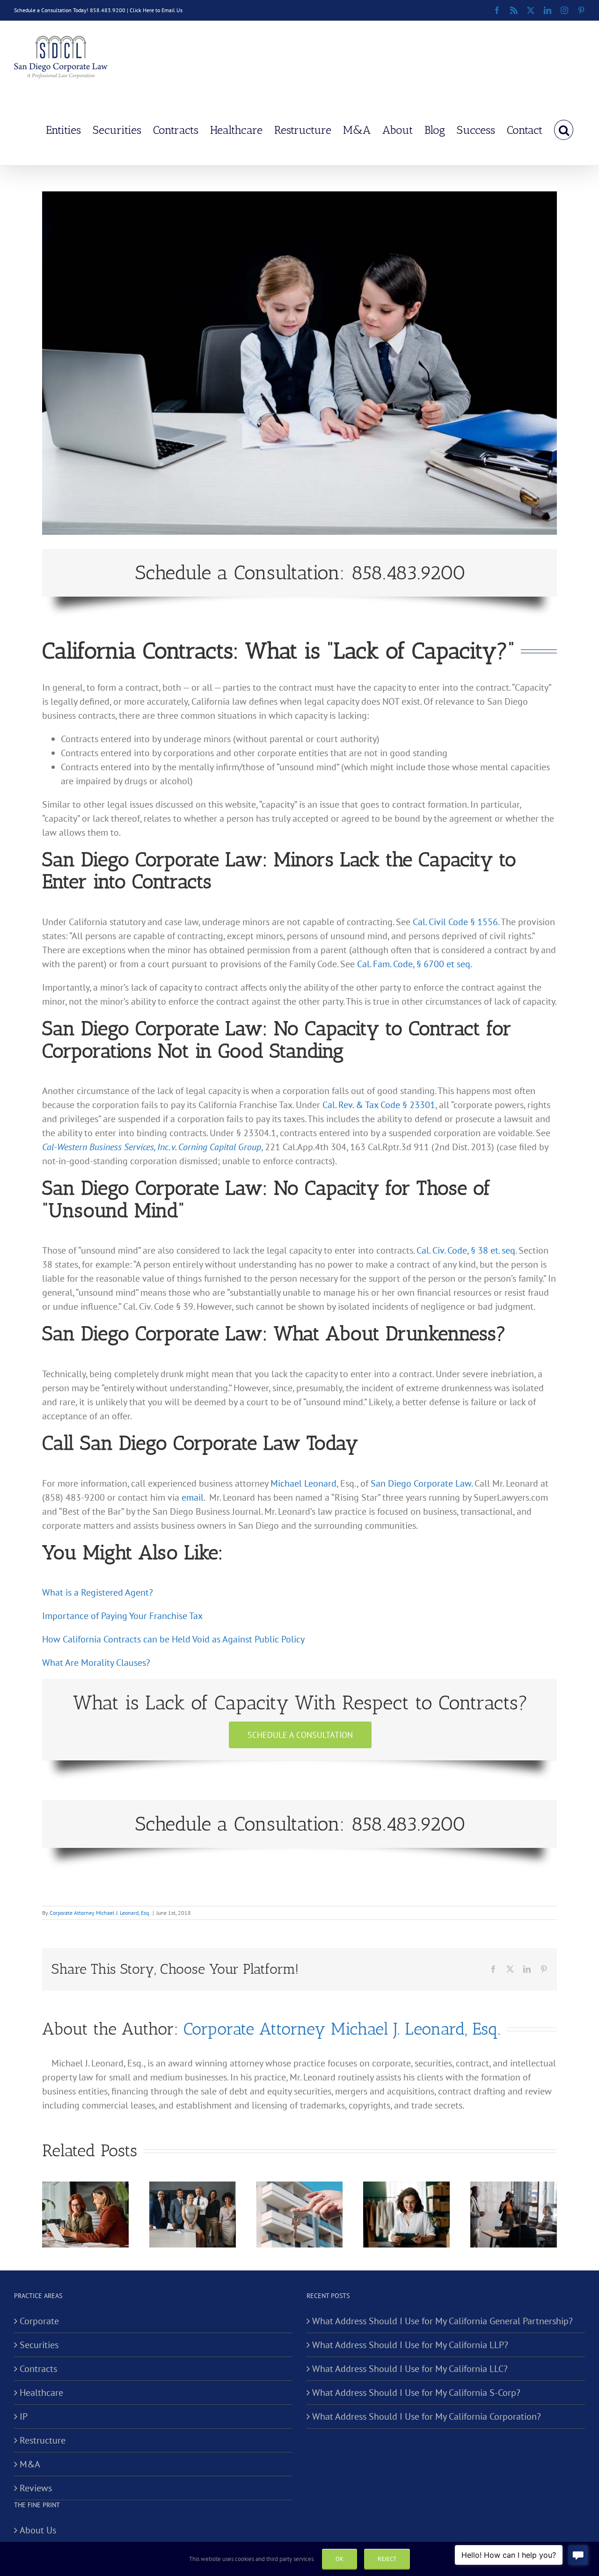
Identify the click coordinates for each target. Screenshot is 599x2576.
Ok (340, 2559)
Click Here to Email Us (156, 10)
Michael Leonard (303, 1483)
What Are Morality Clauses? (96, 1663)
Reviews (36, 2488)
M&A (30, 2464)
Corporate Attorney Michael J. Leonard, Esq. (100, 1913)
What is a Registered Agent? (98, 1592)
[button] (564, 129)
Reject (387, 2559)
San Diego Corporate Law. (421, 1483)
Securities (39, 2345)
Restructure (43, 2440)
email (193, 1497)
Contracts (38, 2369)
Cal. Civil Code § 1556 (455, 922)
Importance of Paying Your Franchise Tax (122, 1616)
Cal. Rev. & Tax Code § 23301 (379, 1105)
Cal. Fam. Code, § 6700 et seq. (415, 964)
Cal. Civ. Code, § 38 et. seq (466, 1250)
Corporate (39, 2321)
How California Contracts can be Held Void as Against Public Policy (173, 1639)
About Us (38, 2530)
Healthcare (41, 2393)
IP (24, 2416)
